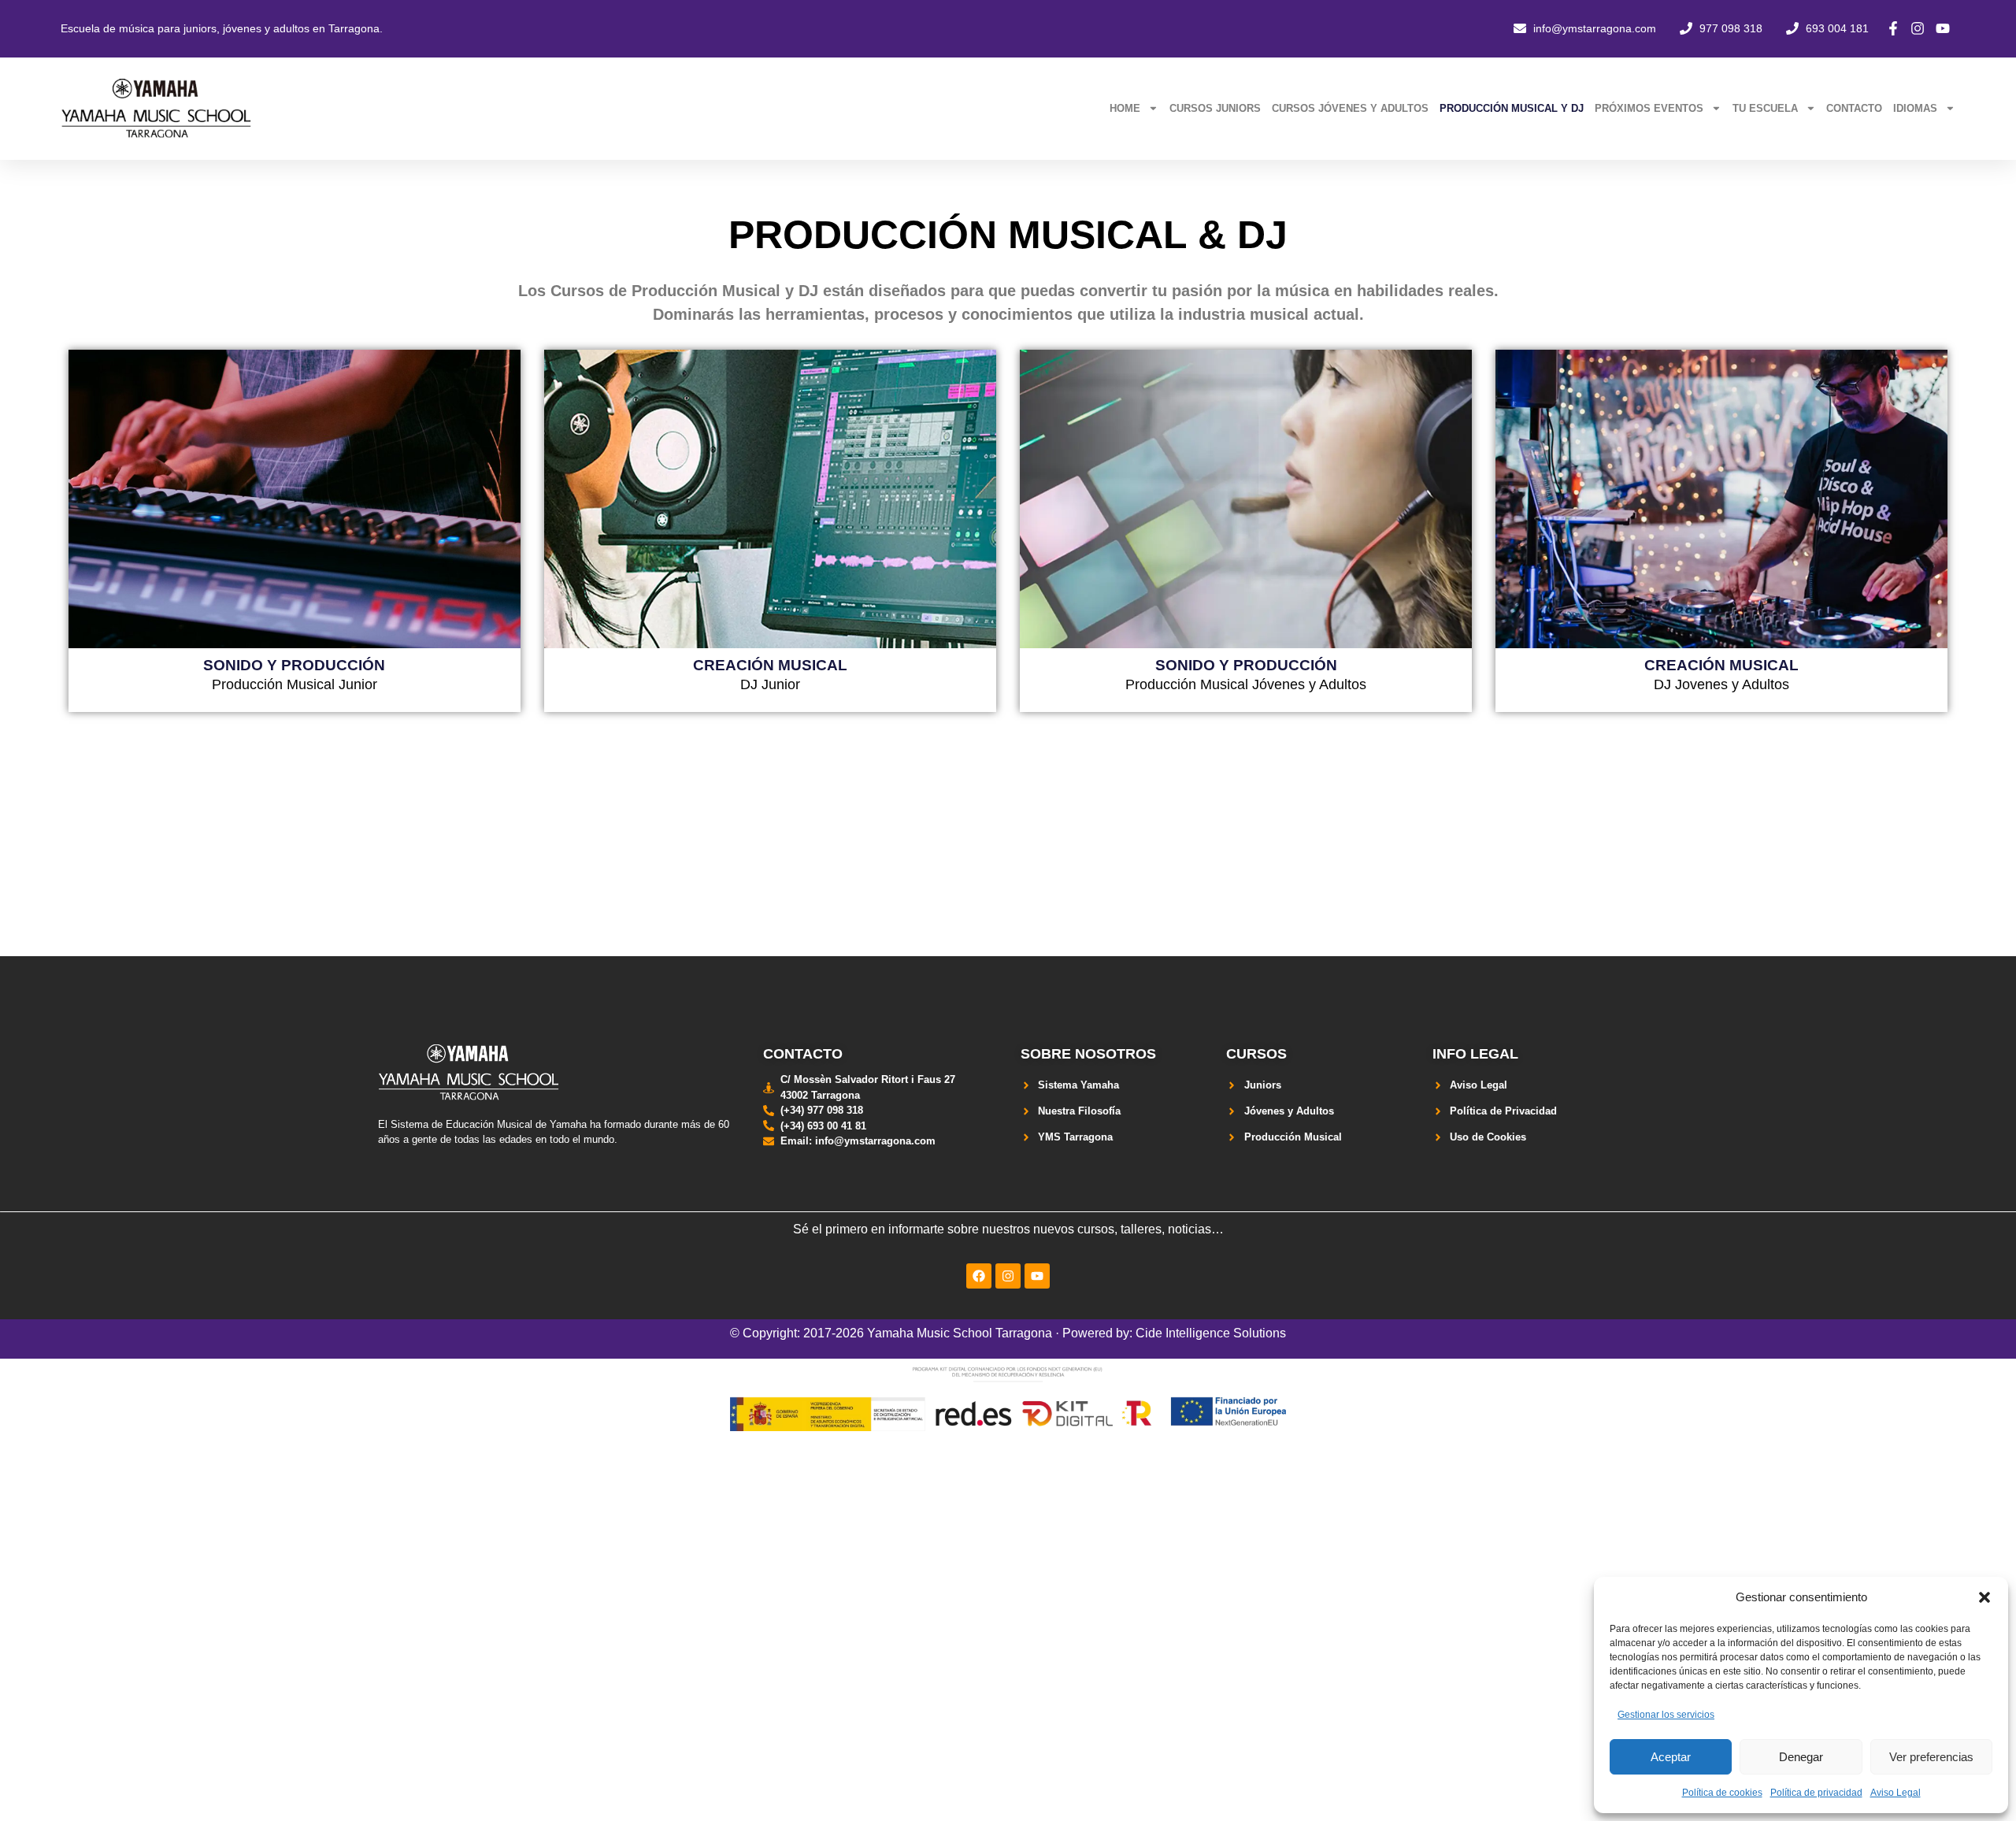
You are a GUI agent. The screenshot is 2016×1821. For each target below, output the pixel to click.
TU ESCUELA (1765, 108)
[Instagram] (1008, 1276)
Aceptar (1671, 1757)
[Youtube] (1037, 1276)
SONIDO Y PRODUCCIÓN (294, 665)
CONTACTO (1854, 108)
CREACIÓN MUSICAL (770, 665)
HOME (1125, 108)
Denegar (1801, 1757)
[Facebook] (979, 1276)
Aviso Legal (1896, 1793)
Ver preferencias (1931, 1757)
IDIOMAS (1915, 108)
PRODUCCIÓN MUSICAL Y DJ (1512, 108)
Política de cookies (1722, 1793)
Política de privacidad (1816, 1793)
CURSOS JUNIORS (1215, 108)
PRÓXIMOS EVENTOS (1649, 108)
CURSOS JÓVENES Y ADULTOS (1350, 108)
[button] (1984, 1597)
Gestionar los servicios (1666, 1715)
